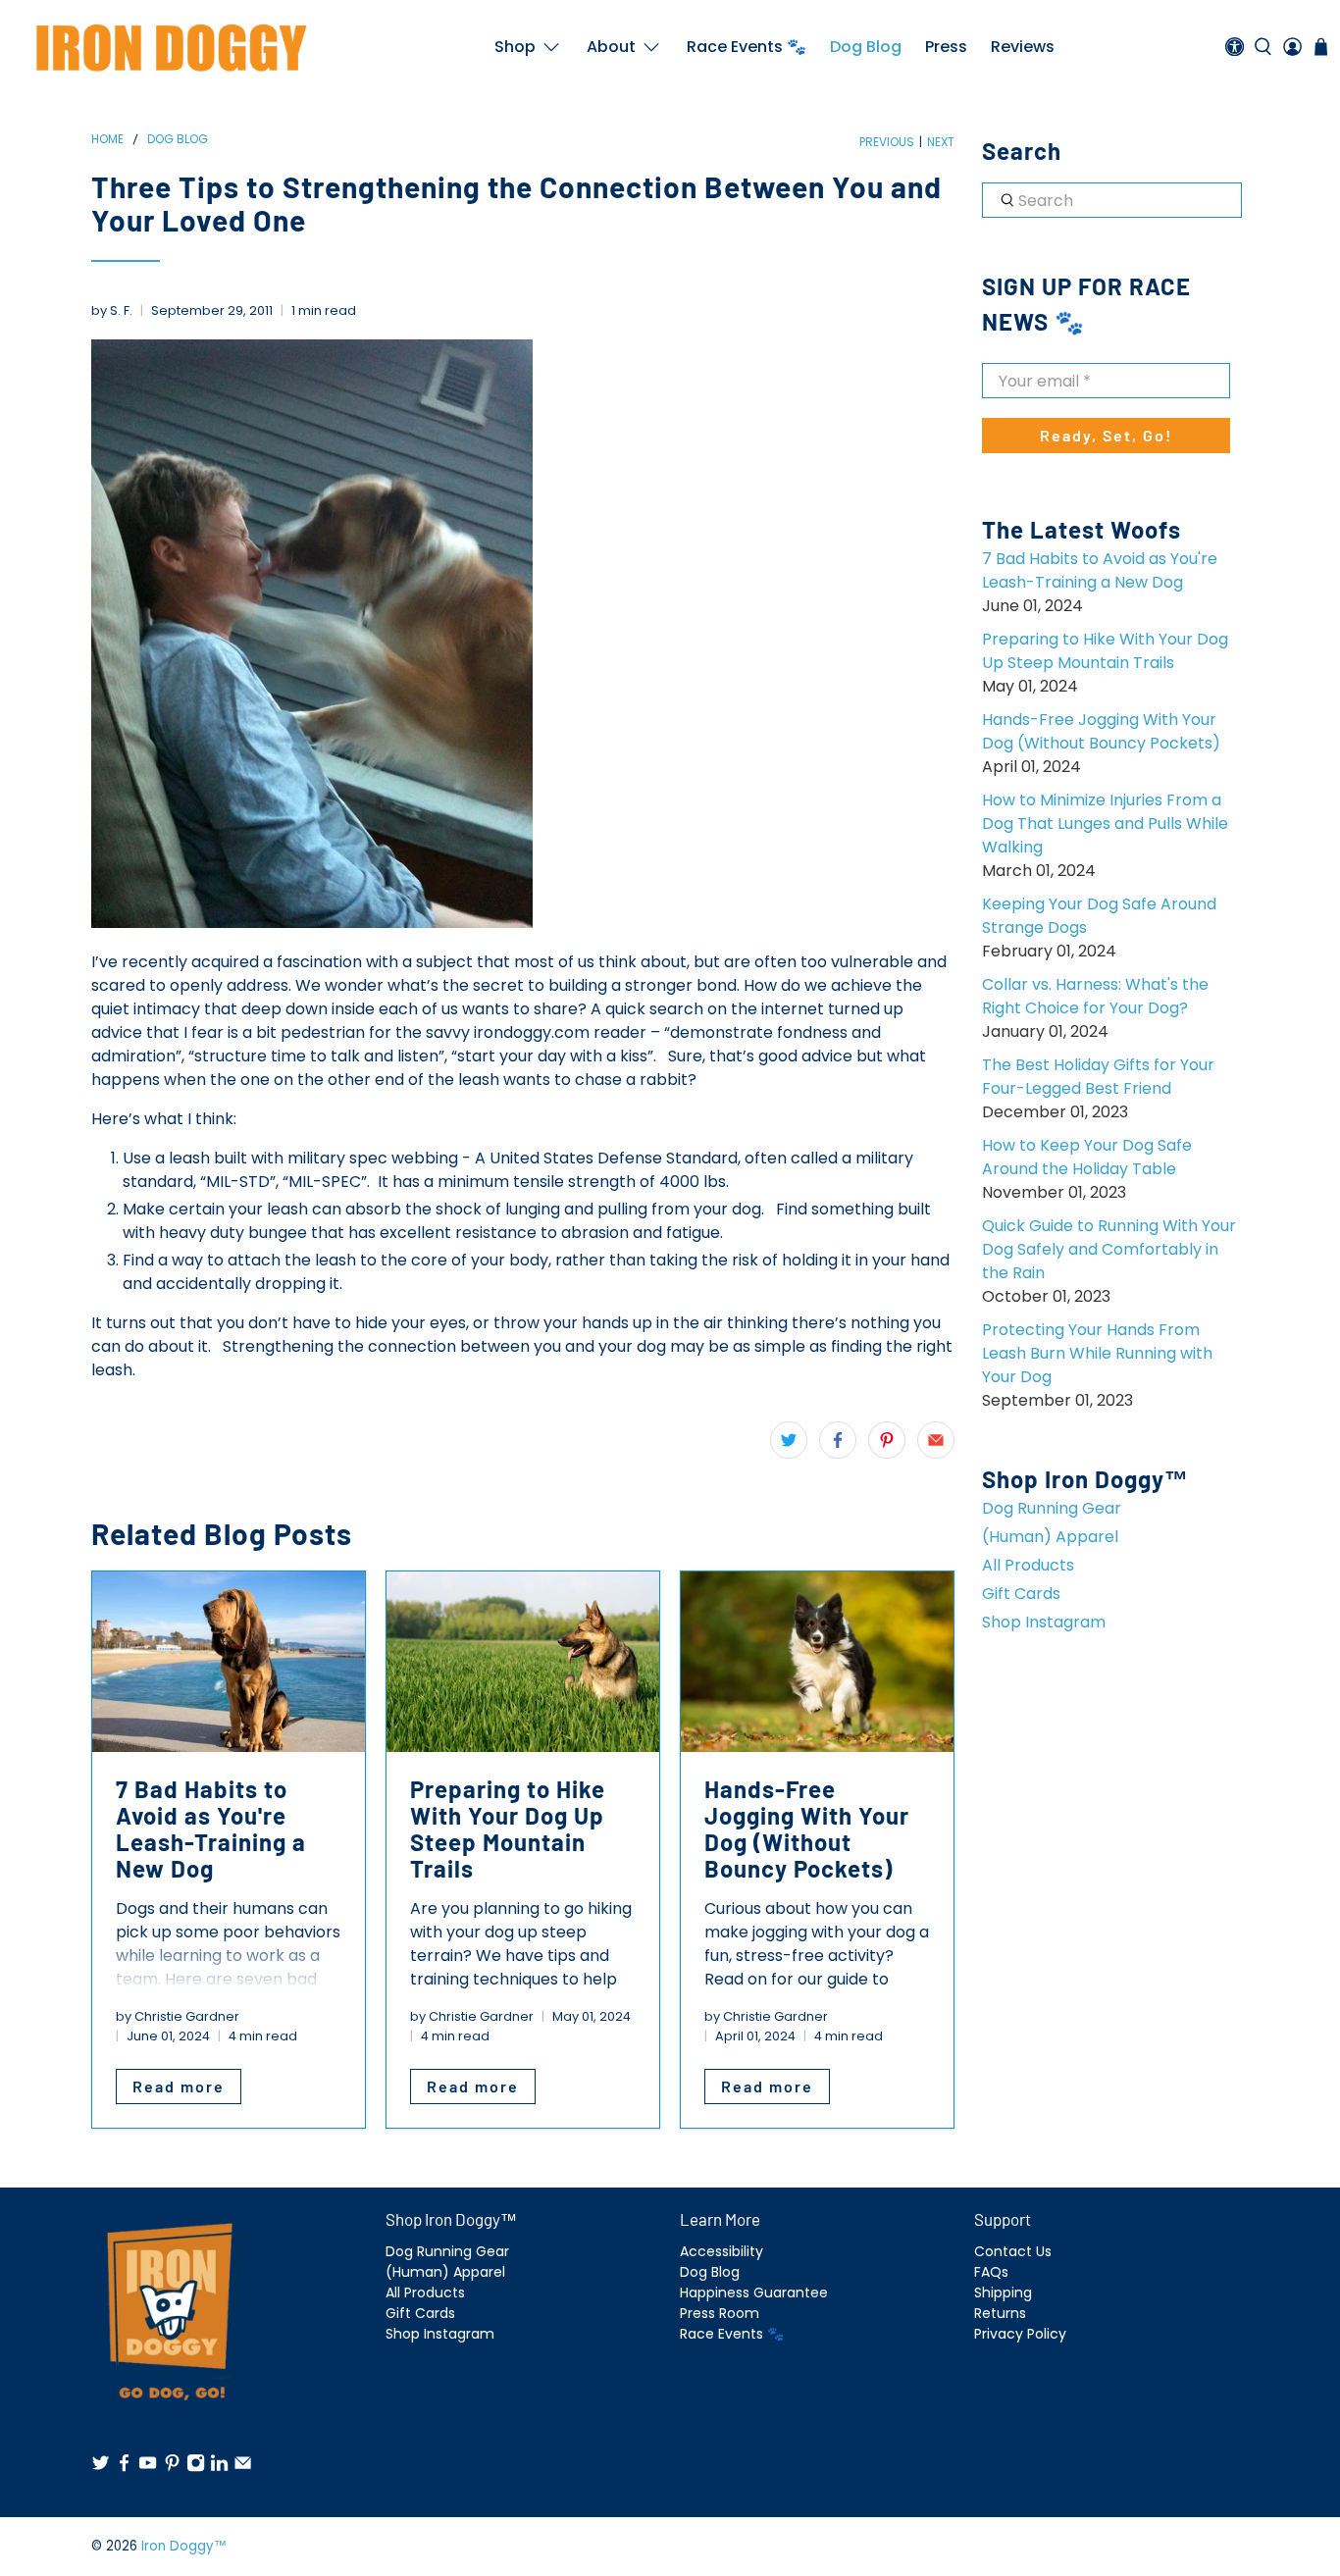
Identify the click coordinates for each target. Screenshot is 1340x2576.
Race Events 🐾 (747, 47)
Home (107, 139)
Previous (887, 142)
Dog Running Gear (1052, 1508)
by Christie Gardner (178, 2016)
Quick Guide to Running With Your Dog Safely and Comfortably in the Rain (1109, 1249)
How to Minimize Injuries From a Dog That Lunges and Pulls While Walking (1105, 824)
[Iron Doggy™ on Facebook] (124, 2467)
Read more (179, 2086)
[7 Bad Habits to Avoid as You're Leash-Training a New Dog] (229, 1662)
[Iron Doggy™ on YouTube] (148, 2467)
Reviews (1023, 47)
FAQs (991, 2272)
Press (946, 47)
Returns (1000, 2313)
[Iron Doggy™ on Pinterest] (172, 2467)
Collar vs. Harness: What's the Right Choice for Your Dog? (1095, 996)
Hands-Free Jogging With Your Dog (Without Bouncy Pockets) (1101, 731)
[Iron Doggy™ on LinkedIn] (219, 2467)
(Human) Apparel (1050, 1537)
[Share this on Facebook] (838, 1440)
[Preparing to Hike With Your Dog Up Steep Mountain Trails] (523, 1662)
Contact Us (1013, 2251)
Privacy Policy (1020, 2334)
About (611, 47)
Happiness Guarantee (754, 2293)
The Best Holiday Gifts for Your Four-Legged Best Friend (1098, 1077)
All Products (1028, 1565)
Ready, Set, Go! (1106, 435)
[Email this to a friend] (936, 1440)
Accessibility (722, 2251)
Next (941, 142)
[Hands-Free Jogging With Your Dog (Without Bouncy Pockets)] (817, 1662)
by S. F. (112, 310)
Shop (515, 47)
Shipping (1003, 2293)
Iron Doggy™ (184, 2546)
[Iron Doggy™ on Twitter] (101, 2467)
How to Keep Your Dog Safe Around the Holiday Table (1087, 1157)
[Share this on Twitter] (789, 1440)
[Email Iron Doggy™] (243, 2467)
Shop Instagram (1044, 1622)
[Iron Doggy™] (169, 47)
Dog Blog (866, 47)
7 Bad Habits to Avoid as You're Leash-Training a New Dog (1100, 570)
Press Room (720, 2313)
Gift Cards (1021, 1594)
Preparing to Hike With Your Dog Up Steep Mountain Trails (1105, 651)
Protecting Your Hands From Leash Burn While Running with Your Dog (1097, 1353)
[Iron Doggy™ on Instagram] (196, 2467)
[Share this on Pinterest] (887, 1440)
